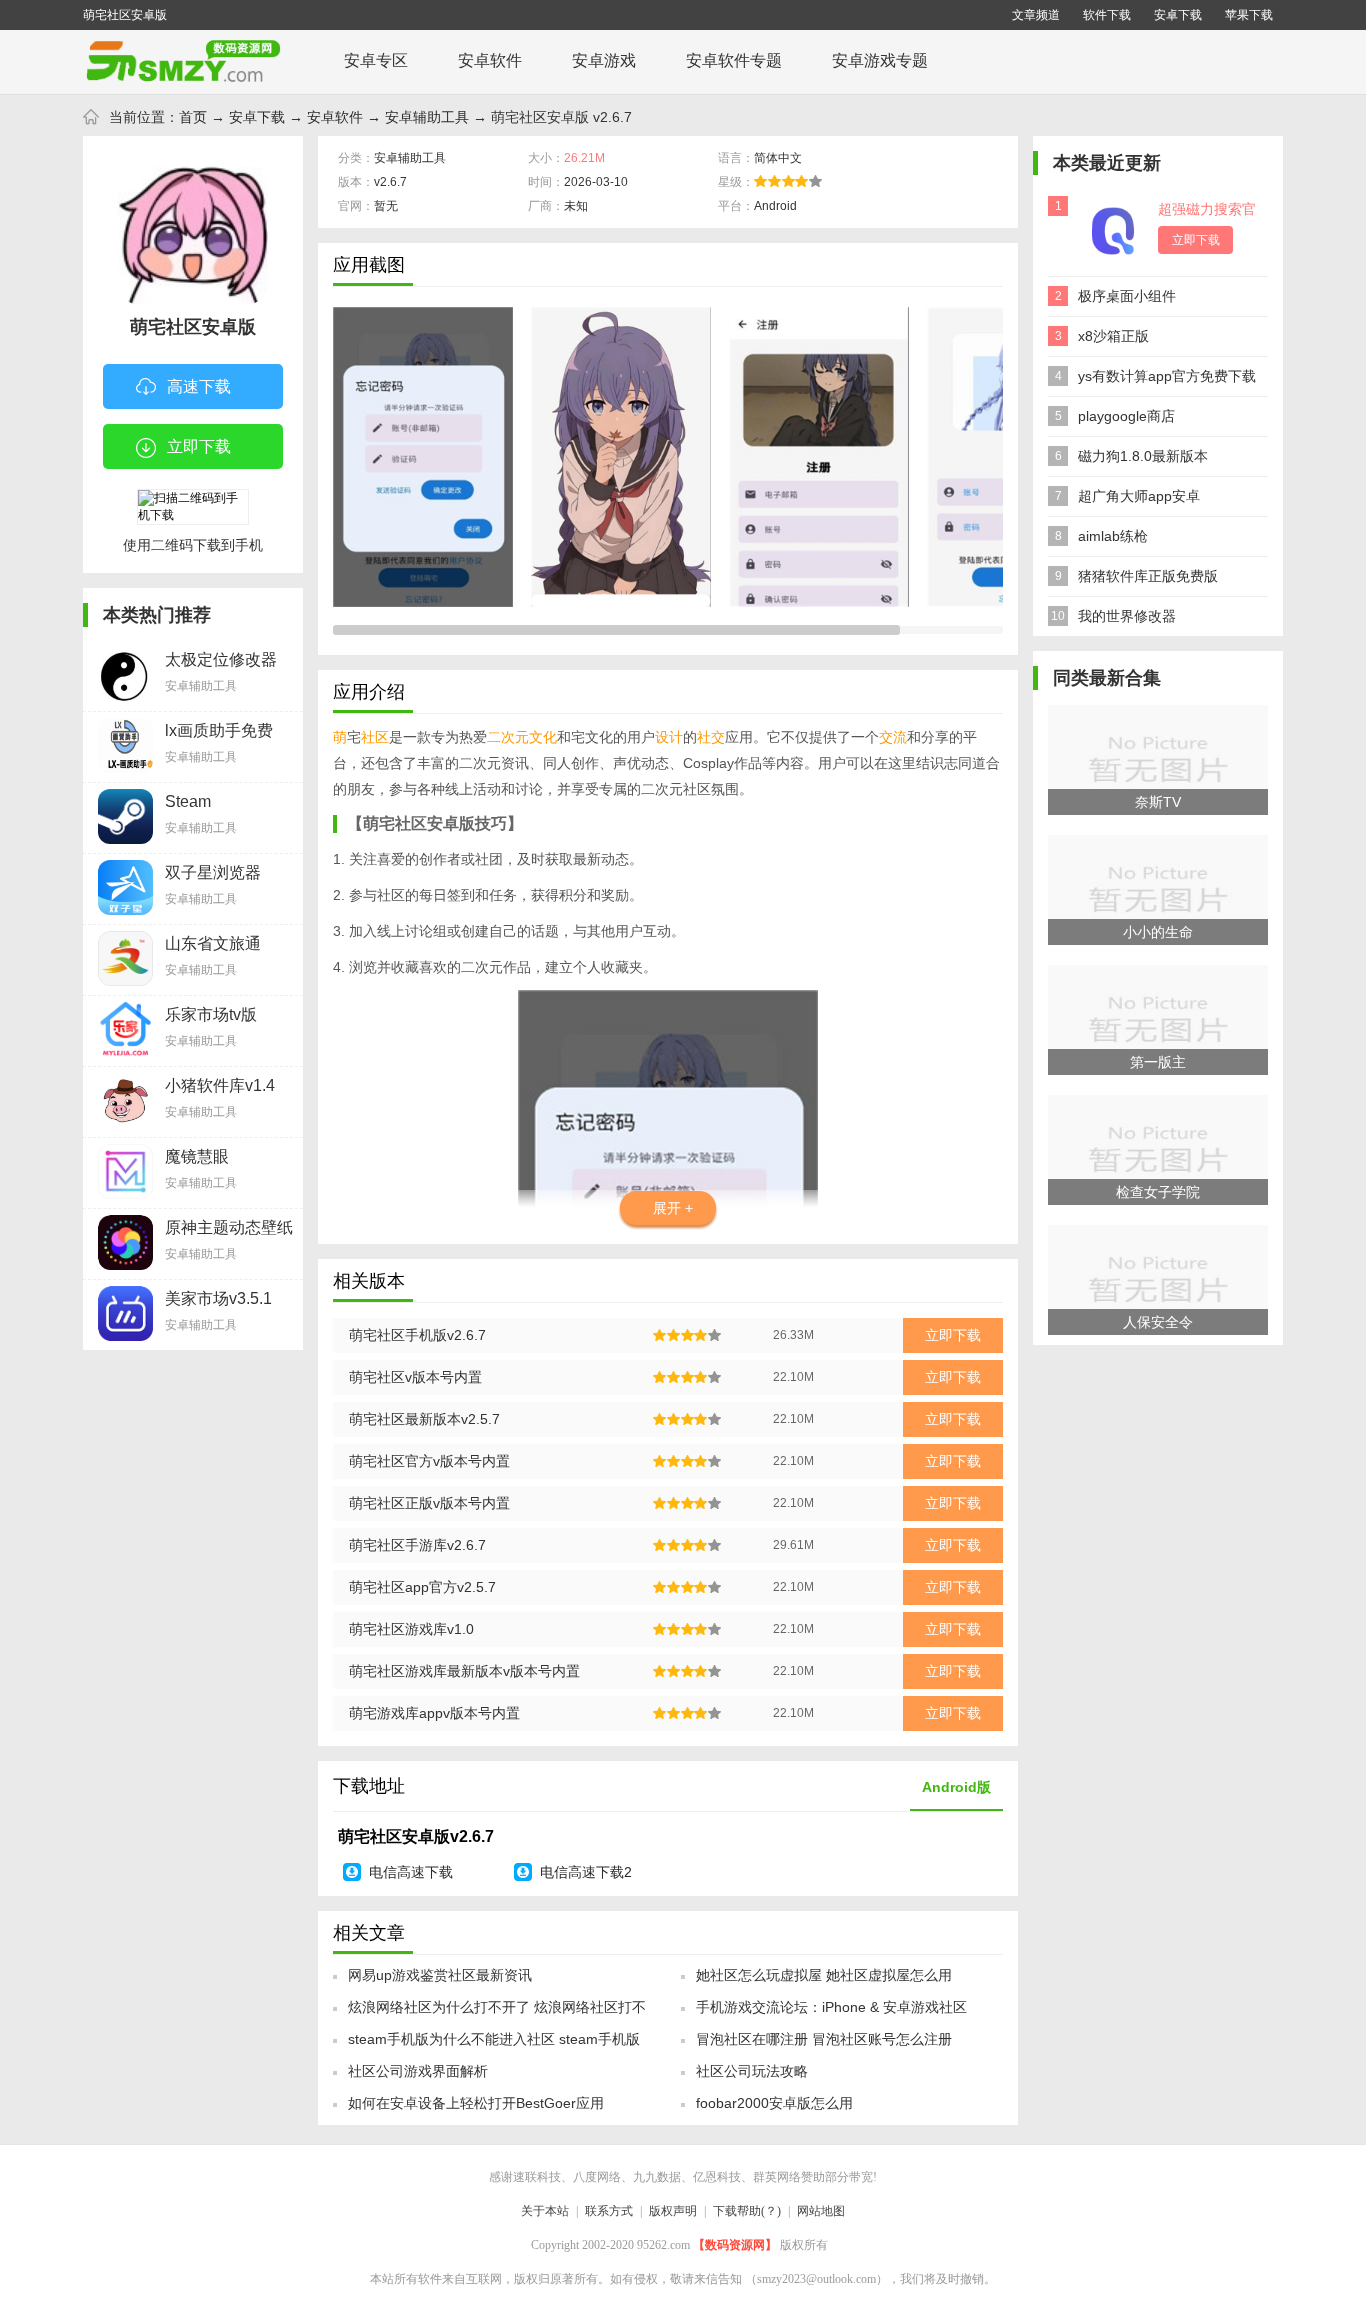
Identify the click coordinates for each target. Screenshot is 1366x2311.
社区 (375, 737)
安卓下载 (1178, 15)
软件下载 (1107, 15)
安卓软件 (490, 60)
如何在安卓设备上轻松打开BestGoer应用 (476, 2103)
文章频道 (1036, 15)
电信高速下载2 (586, 1872)
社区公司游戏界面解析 (418, 2071)
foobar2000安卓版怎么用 (774, 2103)
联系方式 (609, 2211)
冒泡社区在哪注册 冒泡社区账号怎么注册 (824, 2039)
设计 (669, 737)
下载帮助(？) (747, 2211)
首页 (193, 117)
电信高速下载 (411, 1872)
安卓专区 (376, 60)
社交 (711, 737)
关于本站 (545, 2211)
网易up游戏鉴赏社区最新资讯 (440, 1975)
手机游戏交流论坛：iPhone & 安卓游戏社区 (831, 2007)
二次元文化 (522, 737)
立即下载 (199, 446)
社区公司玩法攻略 (752, 2071)
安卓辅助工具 (427, 117)
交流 (893, 737)
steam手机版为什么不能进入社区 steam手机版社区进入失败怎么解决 (494, 2045)
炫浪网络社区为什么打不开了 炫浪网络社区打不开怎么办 (497, 2013)
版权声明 (673, 2211)
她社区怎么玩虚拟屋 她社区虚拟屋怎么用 (824, 1975)
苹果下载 (1249, 15)
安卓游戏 (604, 60)
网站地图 (821, 2211)
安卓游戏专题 (880, 60)
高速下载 (199, 386)
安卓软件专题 (734, 60)
